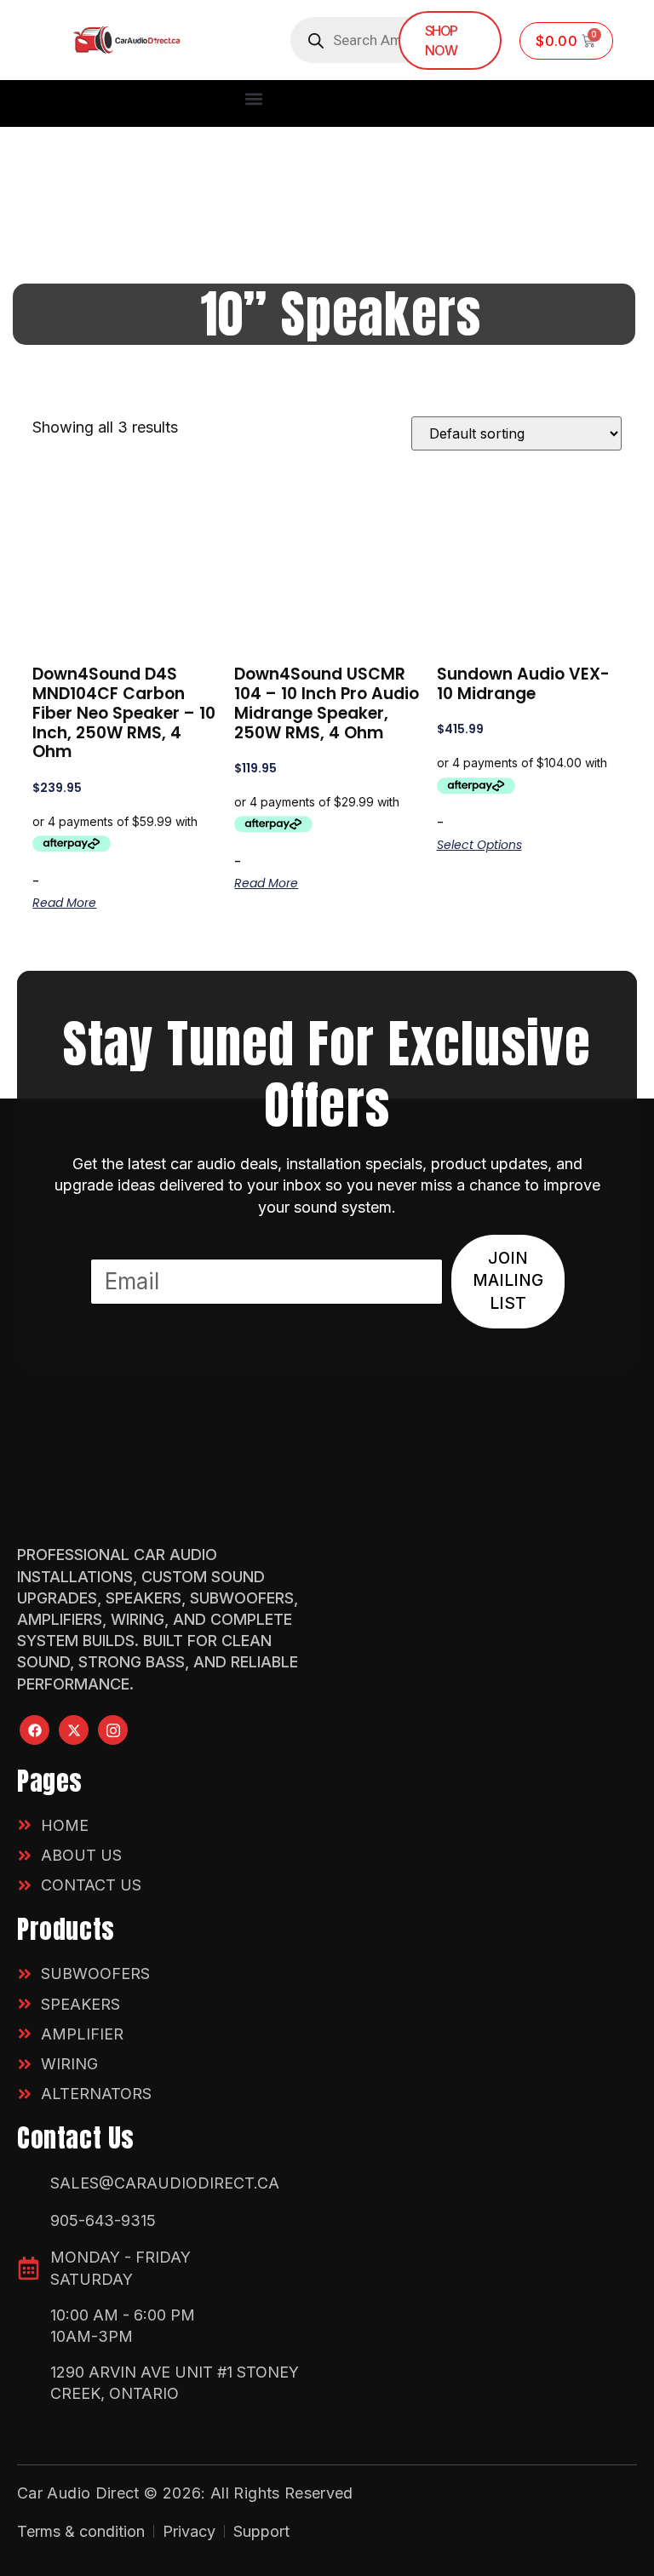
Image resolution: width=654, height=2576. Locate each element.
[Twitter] (74, 1730)
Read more (64, 903)
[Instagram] (113, 1730)
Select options (479, 845)
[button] (253, 98)
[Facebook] (34, 1730)
